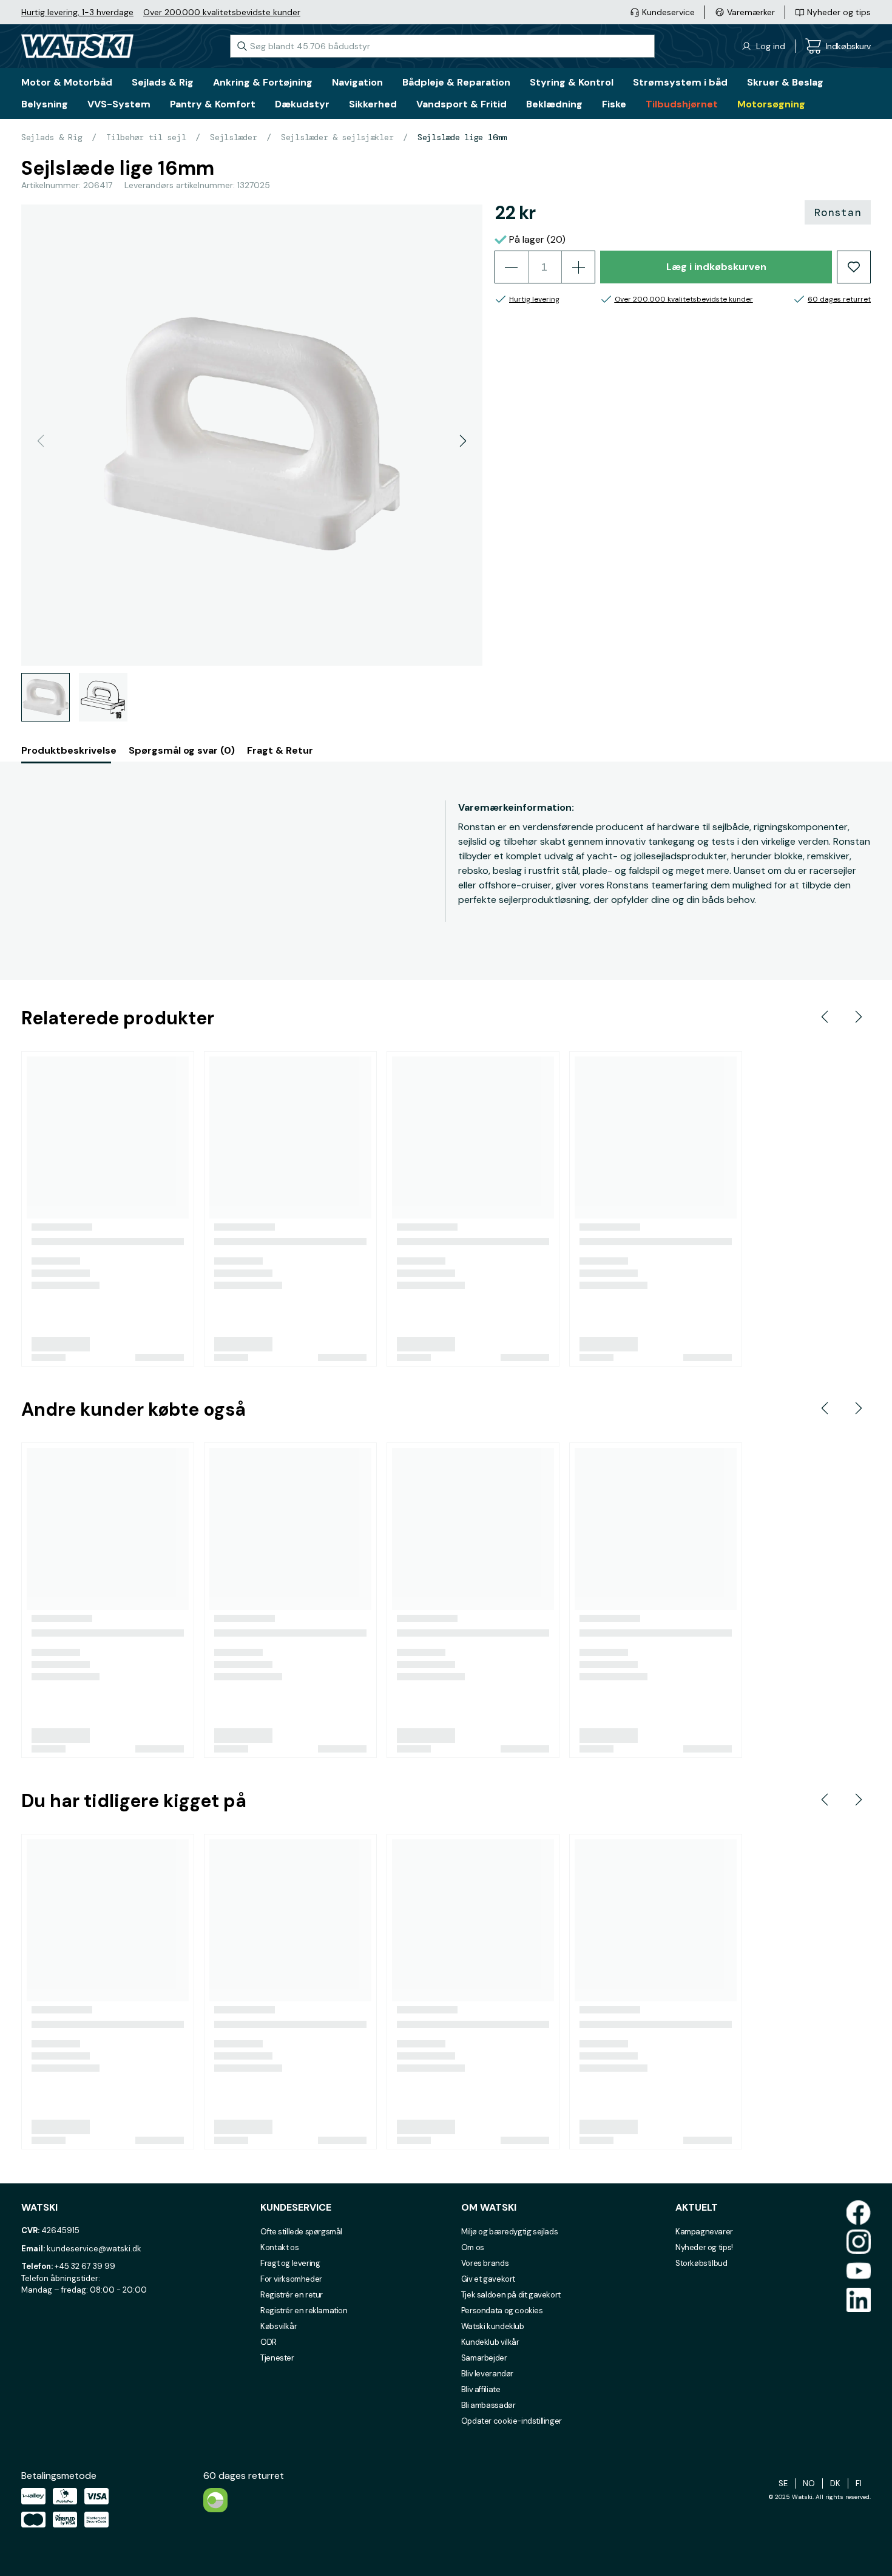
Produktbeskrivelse (69, 750)
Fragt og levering (290, 2263)
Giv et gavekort (488, 2279)
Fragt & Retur (280, 750)
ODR (269, 2342)
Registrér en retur (292, 2295)
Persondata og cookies (502, 2311)
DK (835, 2483)
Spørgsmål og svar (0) (182, 750)
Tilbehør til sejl (146, 137)
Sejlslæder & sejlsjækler (337, 137)
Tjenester (277, 2358)
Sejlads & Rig (52, 137)
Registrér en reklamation (304, 2311)
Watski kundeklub (493, 2326)
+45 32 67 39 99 (85, 2266)
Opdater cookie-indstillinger (512, 2421)
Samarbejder (484, 2358)
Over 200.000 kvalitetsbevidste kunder (222, 12)
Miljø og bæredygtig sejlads (509, 2232)
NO (809, 2483)
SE (783, 2483)
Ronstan (838, 212)
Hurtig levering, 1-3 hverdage (77, 12)
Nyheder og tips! (704, 2247)
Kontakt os (279, 2247)
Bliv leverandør (487, 2374)
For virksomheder (291, 2279)
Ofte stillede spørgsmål (301, 2232)
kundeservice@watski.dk (94, 2249)
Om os (473, 2247)
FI (859, 2483)
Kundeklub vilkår (490, 2342)
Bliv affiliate (481, 2389)
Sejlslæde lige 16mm (462, 137)
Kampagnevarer (704, 2232)
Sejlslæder (233, 137)
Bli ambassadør (488, 2405)
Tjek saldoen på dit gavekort (511, 2295)
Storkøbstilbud (701, 2263)
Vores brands (485, 2263)
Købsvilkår (279, 2326)
